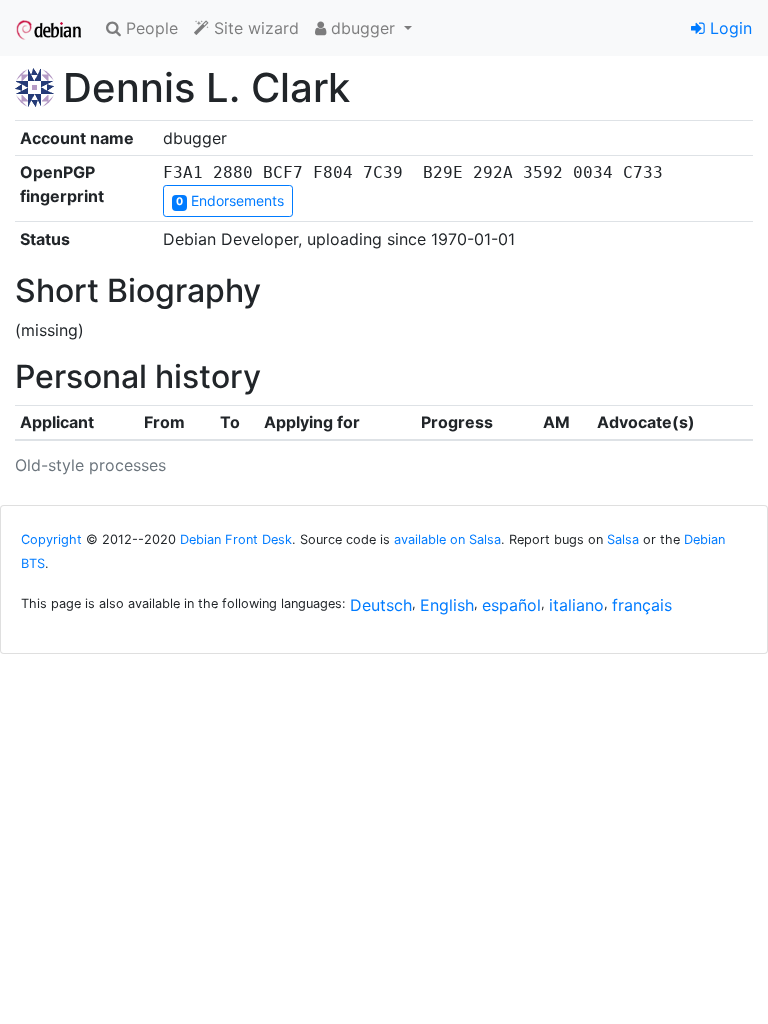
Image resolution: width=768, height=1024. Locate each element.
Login (728, 28)
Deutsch (381, 605)
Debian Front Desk (236, 539)
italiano (576, 605)
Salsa (623, 539)
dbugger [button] (363, 28)
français (642, 605)
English (447, 605)
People (149, 28)
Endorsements (230, 200)
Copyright (51, 539)
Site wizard (254, 28)
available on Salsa (447, 539)
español (511, 605)
